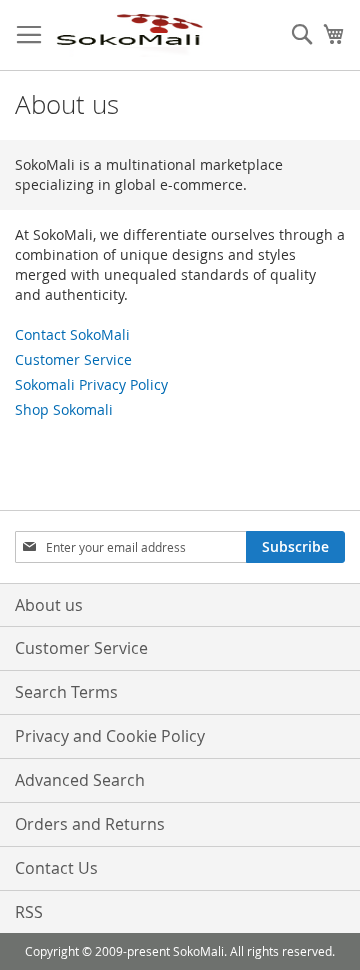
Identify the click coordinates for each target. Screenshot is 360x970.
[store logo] (129, 35)
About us (49, 605)
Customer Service (73, 359)
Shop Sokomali (64, 409)
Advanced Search (80, 780)
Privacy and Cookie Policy (110, 736)
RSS (29, 912)
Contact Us (56, 868)
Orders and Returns (90, 824)
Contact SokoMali (72, 334)
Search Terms (66, 692)
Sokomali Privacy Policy (91, 384)
